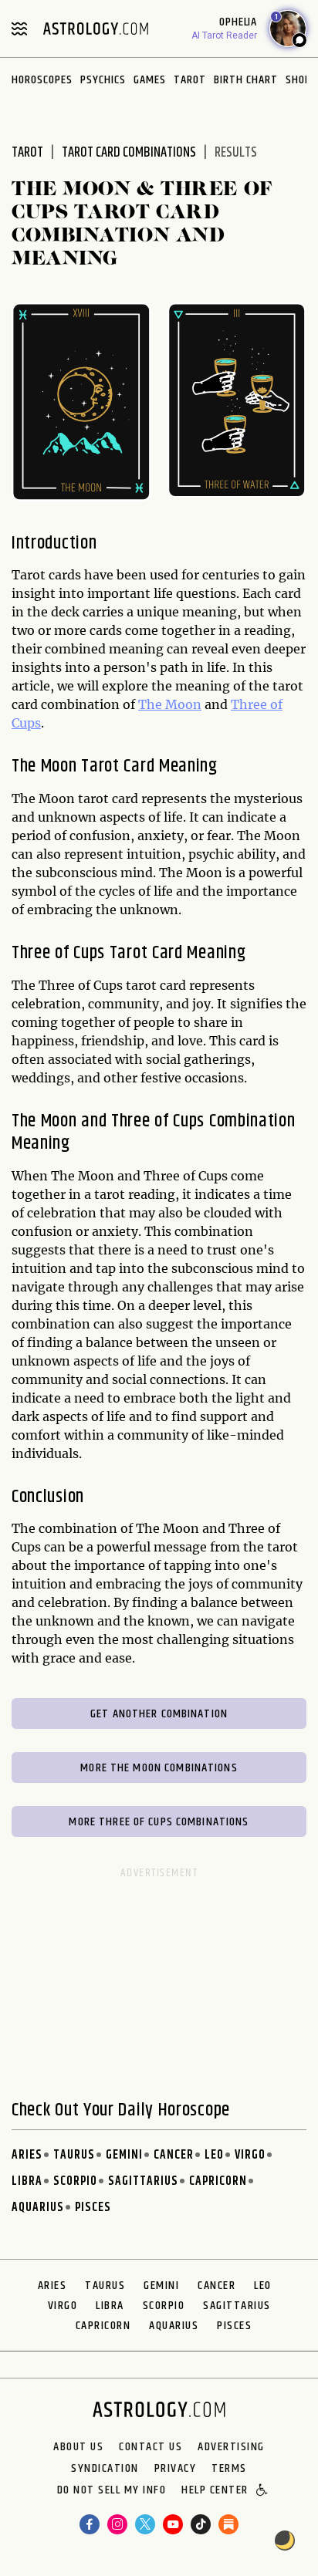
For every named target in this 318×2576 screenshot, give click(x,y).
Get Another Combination (159, 1714)
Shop (298, 80)
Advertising (231, 2447)
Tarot (190, 80)
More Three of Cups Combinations (159, 1822)
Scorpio (75, 2181)
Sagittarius (143, 2181)
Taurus (74, 2155)
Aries (27, 2155)
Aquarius (38, 2208)
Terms (229, 2469)
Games (150, 80)
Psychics (103, 80)
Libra (27, 2181)
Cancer (174, 2155)
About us (78, 2447)
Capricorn (218, 2181)
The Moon (170, 704)
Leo (214, 2155)
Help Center (215, 2491)
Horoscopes (42, 80)
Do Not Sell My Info (112, 2491)
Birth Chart (246, 80)
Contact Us (151, 2447)
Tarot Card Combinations (129, 153)
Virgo (250, 2155)
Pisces (93, 2208)
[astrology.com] (96, 29)
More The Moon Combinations (159, 1768)
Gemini (124, 2155)
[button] (263, 2491)
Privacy (176, 2469)
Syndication (105, 2469)
